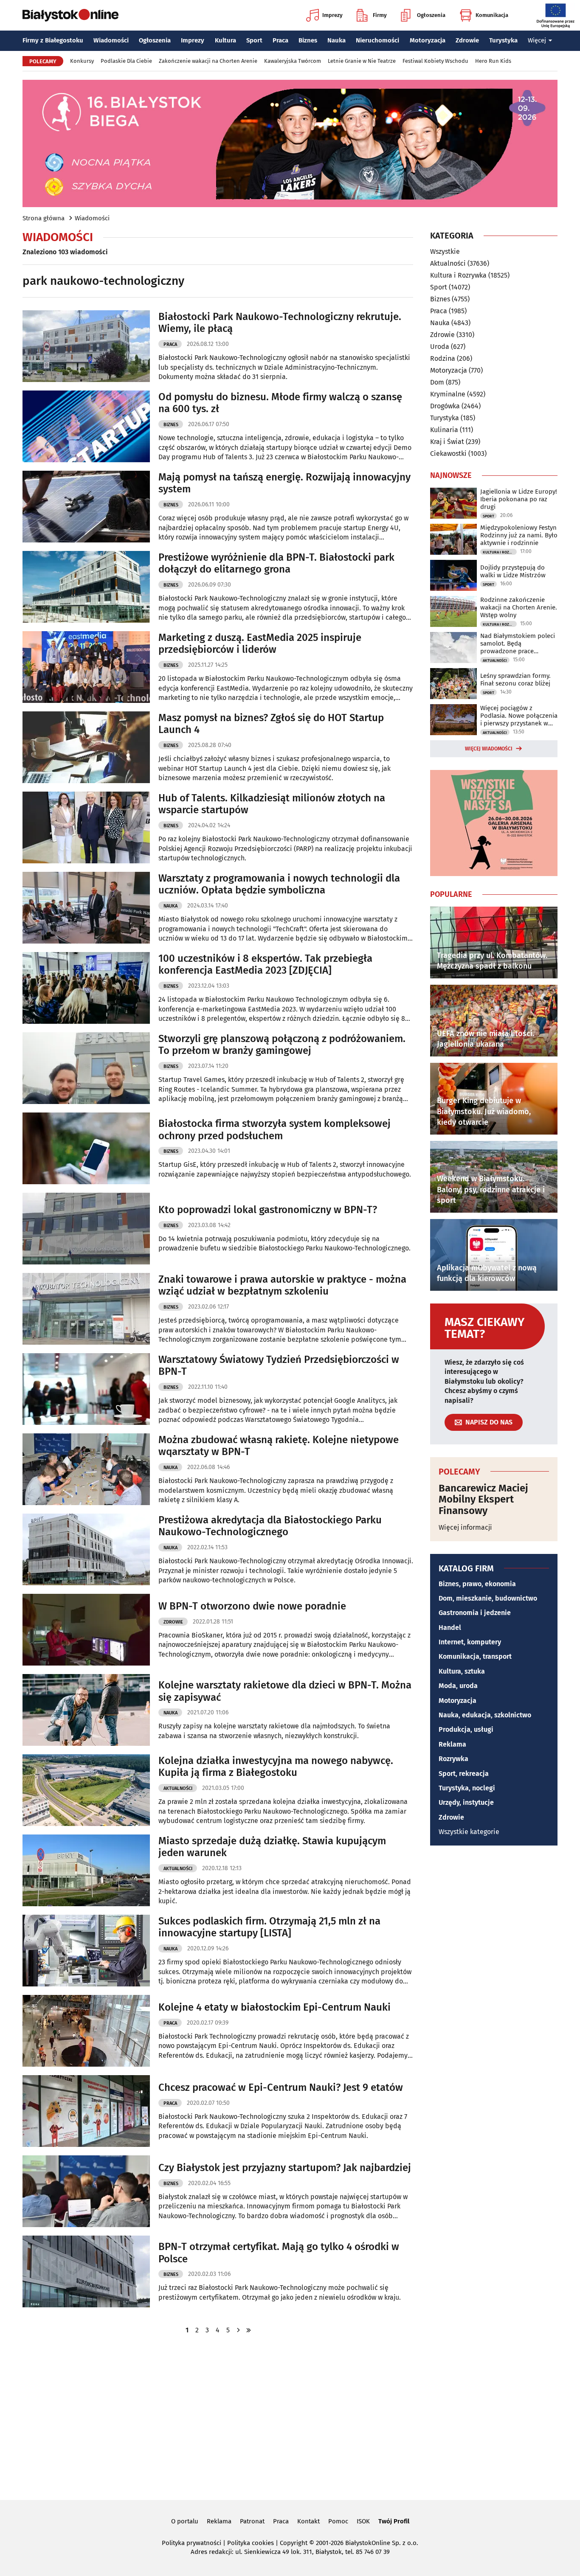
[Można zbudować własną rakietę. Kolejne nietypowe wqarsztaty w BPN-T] (86, 1469)
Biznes (308, 40)
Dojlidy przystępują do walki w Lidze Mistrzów (513, 571)
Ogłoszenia (431, 15)
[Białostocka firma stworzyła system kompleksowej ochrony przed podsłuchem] (86, 1148)
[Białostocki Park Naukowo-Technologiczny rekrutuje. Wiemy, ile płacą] (86, 346)
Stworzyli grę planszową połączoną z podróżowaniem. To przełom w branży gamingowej (282, 1045)
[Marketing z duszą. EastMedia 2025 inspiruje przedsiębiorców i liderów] (86, 667)
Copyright (294, 2543)
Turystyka (503, 40)
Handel (450, 1628)
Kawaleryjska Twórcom (293, 61)
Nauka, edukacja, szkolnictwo (485, 1715)
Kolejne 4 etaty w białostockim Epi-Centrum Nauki (275, 2007)
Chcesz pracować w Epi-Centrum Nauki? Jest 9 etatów (281, 2087)
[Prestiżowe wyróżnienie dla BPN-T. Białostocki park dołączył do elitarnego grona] (86, 587)
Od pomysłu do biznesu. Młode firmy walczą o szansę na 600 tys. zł (280, 403)
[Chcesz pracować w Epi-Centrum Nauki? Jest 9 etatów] (86, 2111)
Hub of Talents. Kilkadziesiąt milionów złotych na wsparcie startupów (272, 804)
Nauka (336, 40)
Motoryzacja (428, 40)
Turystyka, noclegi (467, 1788)
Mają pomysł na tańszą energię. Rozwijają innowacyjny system (284, 483)
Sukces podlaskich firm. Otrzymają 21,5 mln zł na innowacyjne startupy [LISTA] (269, 1927)
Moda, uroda (458, 1686)
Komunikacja (492, 15)
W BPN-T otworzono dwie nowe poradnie (252, 1606)
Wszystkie (445, 252)
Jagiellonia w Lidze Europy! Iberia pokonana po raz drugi (519, 499)
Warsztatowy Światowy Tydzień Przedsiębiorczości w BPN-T (279, 1366)
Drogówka (445, 406)
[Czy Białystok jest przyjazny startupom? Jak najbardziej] (86, 2191)
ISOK (363, 2521)
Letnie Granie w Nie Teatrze (362, 61)
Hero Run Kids (493, 61)
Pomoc (338, 2521)
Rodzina (443, 358)
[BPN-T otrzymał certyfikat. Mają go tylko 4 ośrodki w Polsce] (86, 2271)
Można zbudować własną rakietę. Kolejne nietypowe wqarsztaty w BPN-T (279, 1446)
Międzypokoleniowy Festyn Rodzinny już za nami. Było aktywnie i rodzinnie (519, 535)
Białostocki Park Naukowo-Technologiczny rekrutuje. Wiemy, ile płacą (280, 323)
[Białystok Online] (70, 15)
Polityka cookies (251, 2543)
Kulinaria (444, 430)
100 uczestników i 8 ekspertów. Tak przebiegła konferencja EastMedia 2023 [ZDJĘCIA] (265, 965)
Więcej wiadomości (489, 749)
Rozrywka (453, 1759)
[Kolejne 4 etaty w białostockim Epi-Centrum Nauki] (86, 2031)
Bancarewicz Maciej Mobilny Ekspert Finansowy (483, 1499)
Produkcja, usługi (466, 1729)
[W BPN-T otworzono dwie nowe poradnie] (86, 1630)
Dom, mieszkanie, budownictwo (488, 1598)
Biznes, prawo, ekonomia (477, 1584)
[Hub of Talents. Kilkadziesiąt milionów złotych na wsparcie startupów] (86, 827)
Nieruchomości (377, 40)
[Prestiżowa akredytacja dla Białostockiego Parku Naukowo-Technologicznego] (86, 1549)
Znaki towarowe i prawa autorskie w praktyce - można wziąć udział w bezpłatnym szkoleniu (282, 1285)
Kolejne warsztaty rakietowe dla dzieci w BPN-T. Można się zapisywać (285, 1691)
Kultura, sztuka (462, 1671)
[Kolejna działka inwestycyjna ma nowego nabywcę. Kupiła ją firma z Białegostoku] (86, 1790)
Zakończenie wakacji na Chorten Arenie (208, 61)
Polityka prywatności (191, 2543)
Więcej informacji (465, 1527)
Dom (437, 382)
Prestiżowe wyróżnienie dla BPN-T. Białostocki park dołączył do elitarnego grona (276, 563)
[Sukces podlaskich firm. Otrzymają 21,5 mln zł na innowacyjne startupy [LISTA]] (86, 1951)
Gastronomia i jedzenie (475, 1613)
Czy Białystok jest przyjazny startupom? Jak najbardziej (285, 2168)
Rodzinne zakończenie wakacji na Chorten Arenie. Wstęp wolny (519, 607)
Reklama (452, 1744)
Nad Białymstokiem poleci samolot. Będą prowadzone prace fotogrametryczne (518, 643)
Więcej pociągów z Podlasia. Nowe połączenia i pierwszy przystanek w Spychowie (519, 716)
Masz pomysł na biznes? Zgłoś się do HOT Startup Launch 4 (271, 724)
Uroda (440, 347)
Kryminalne (448, 394)
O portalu (185, 2521)
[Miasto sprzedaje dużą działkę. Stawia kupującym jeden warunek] (86, 1870)
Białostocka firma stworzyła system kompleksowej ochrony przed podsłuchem (275, 1130)
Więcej (537, 40)
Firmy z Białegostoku (53, 40)
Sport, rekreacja (464, 1774)
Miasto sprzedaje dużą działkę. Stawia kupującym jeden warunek (272, 1847)
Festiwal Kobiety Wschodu (435, 61)
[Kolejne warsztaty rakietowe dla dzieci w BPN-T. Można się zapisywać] (86, 1710)
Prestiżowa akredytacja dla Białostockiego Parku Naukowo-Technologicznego (270, 1526)
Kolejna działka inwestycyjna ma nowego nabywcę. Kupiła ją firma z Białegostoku (276, 1767)
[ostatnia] (248, 2330)
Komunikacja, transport (475, 1656)
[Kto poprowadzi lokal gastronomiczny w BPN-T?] (86, 1229)
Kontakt (308, 2521)
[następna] (238, 2330)
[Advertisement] (290, 2416)
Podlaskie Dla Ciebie (126, 61)
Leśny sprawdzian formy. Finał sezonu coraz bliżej (515, 680)
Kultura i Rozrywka (458, 275)
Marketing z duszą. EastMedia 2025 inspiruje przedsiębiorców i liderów (260, 644)
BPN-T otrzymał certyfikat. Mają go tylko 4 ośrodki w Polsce (279, 2253)
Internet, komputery (470, 1642)
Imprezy (332, 15)
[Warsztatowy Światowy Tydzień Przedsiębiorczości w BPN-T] (86, 1389)
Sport (254, 40)
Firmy (380, 15)
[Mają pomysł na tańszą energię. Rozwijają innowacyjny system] (86, 507)
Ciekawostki (448, 454)
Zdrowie (467, 40)
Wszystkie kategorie (469, 1832)
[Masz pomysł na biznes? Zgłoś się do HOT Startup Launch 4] (86, 747)
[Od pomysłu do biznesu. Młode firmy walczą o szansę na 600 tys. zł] (86, 426)
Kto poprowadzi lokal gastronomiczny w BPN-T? (268, 1210)
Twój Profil (394, 2521)
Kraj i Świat (447, 442)
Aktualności (178, 1788)
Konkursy (82, 61)
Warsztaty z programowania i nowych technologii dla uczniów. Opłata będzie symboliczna (279, 884)
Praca (280, 40)
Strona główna (44, 218)
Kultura (225, 40)
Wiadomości (111, 40)
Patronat (252, 2521)
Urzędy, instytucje (466, 1802)
